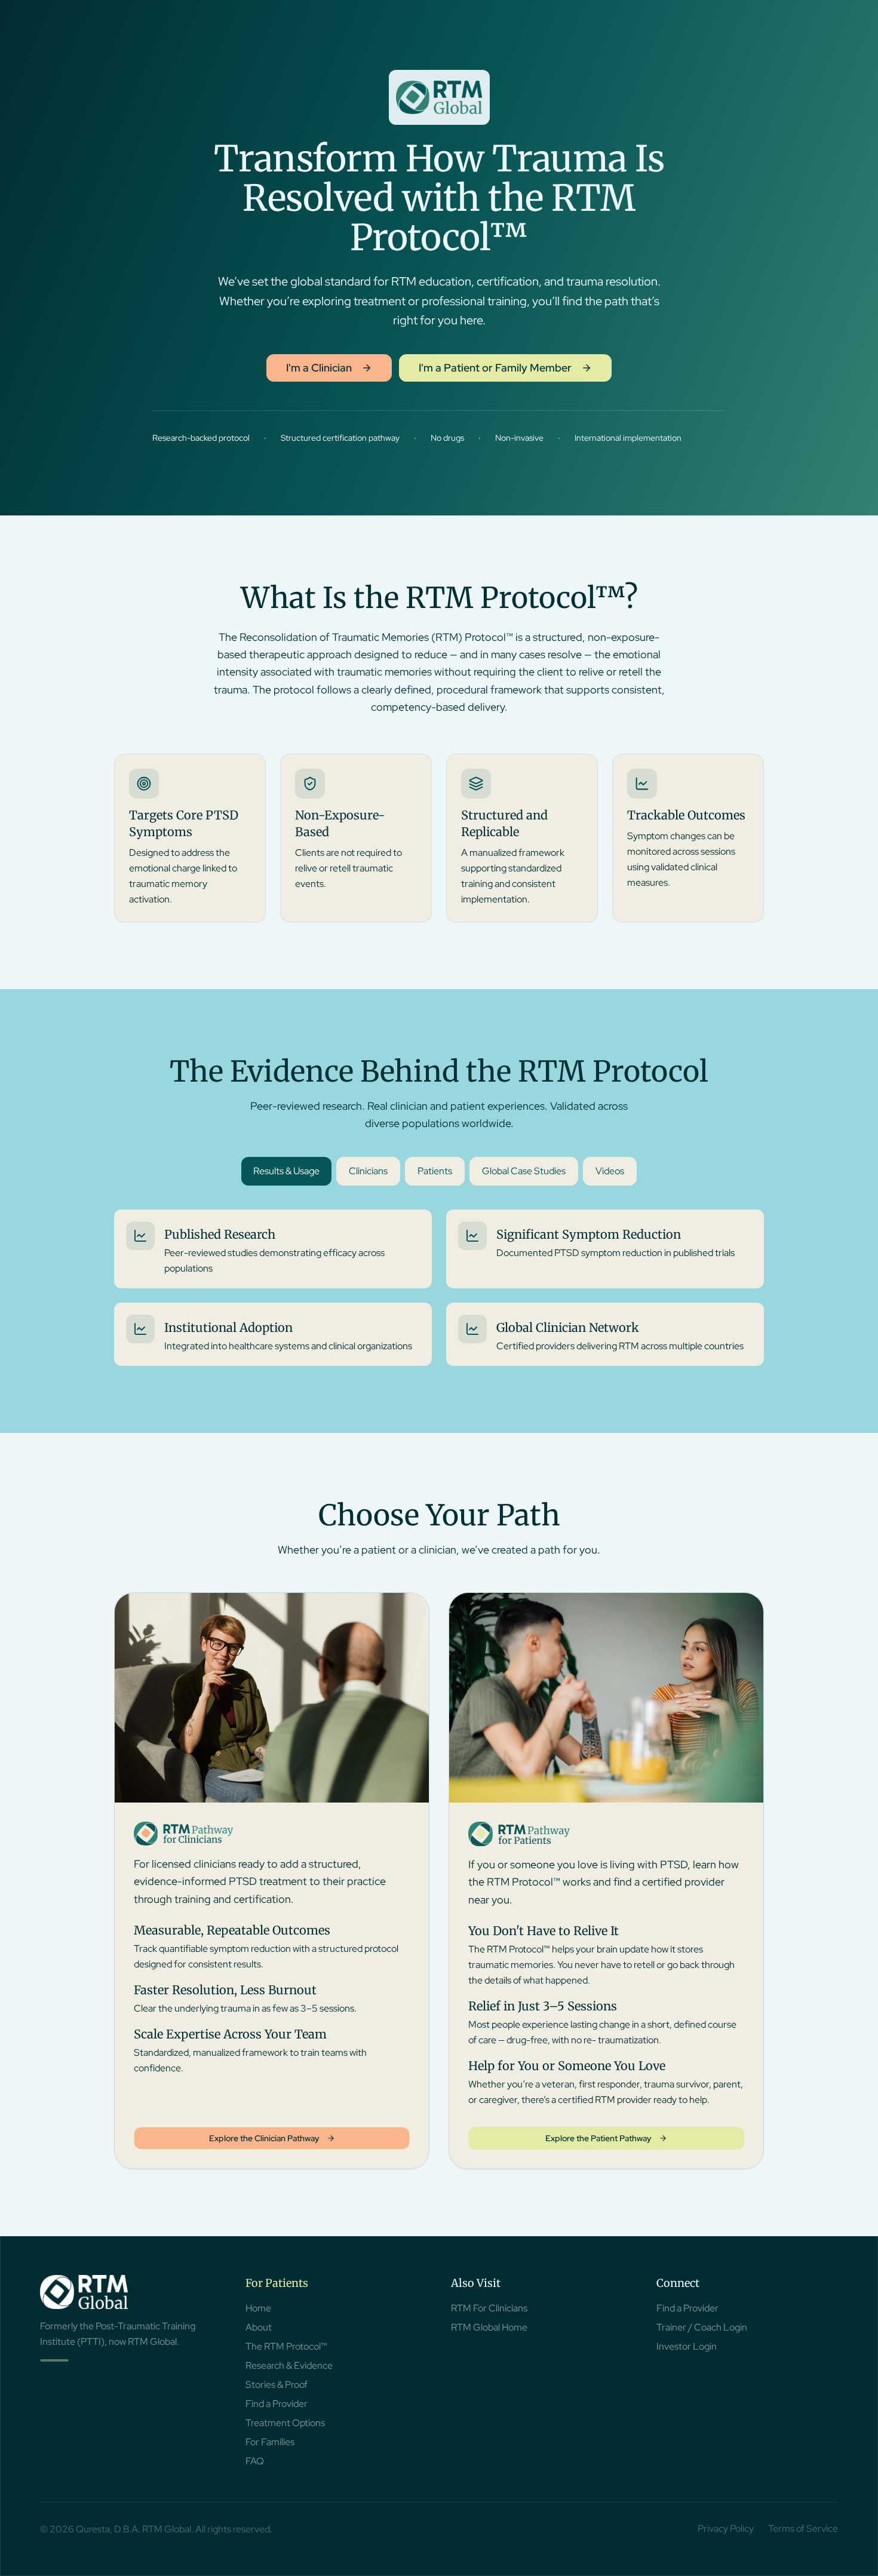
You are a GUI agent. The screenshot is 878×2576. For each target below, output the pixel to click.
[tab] (286, 1171)
